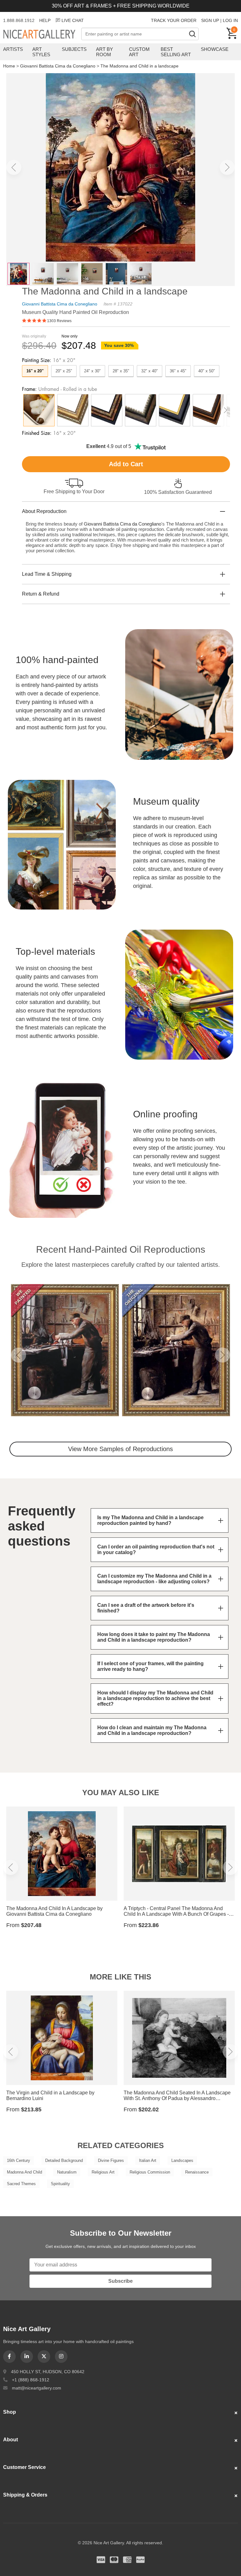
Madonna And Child (24, 2172)
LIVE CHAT (73, 20)
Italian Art (148, 2160)
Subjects (74, 49)
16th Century (19, 2160)
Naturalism (67, 2172)
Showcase (215, 49)
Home (9, 66)
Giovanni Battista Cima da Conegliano (58, 66)
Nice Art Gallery (42, 35)
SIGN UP (210, 20)
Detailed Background (64, 2160)
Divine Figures (111, 2160)
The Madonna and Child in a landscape (139, 66)
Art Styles (41, 52)
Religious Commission (150, 2172)
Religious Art (103, 2172)
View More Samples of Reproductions (120, 1449)
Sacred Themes (21, 2184)
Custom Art (139, 52)
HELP (45, 20)
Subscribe (120, 2281)
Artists (13, 49)
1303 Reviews (59, 321)
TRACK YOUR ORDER (174, 20)
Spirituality (60, 2184)
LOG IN (230, 20)
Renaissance (197, 2172)
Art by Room (104, 52)
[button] (14, 167)
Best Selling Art (176, 52)
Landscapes (182, 2160)
